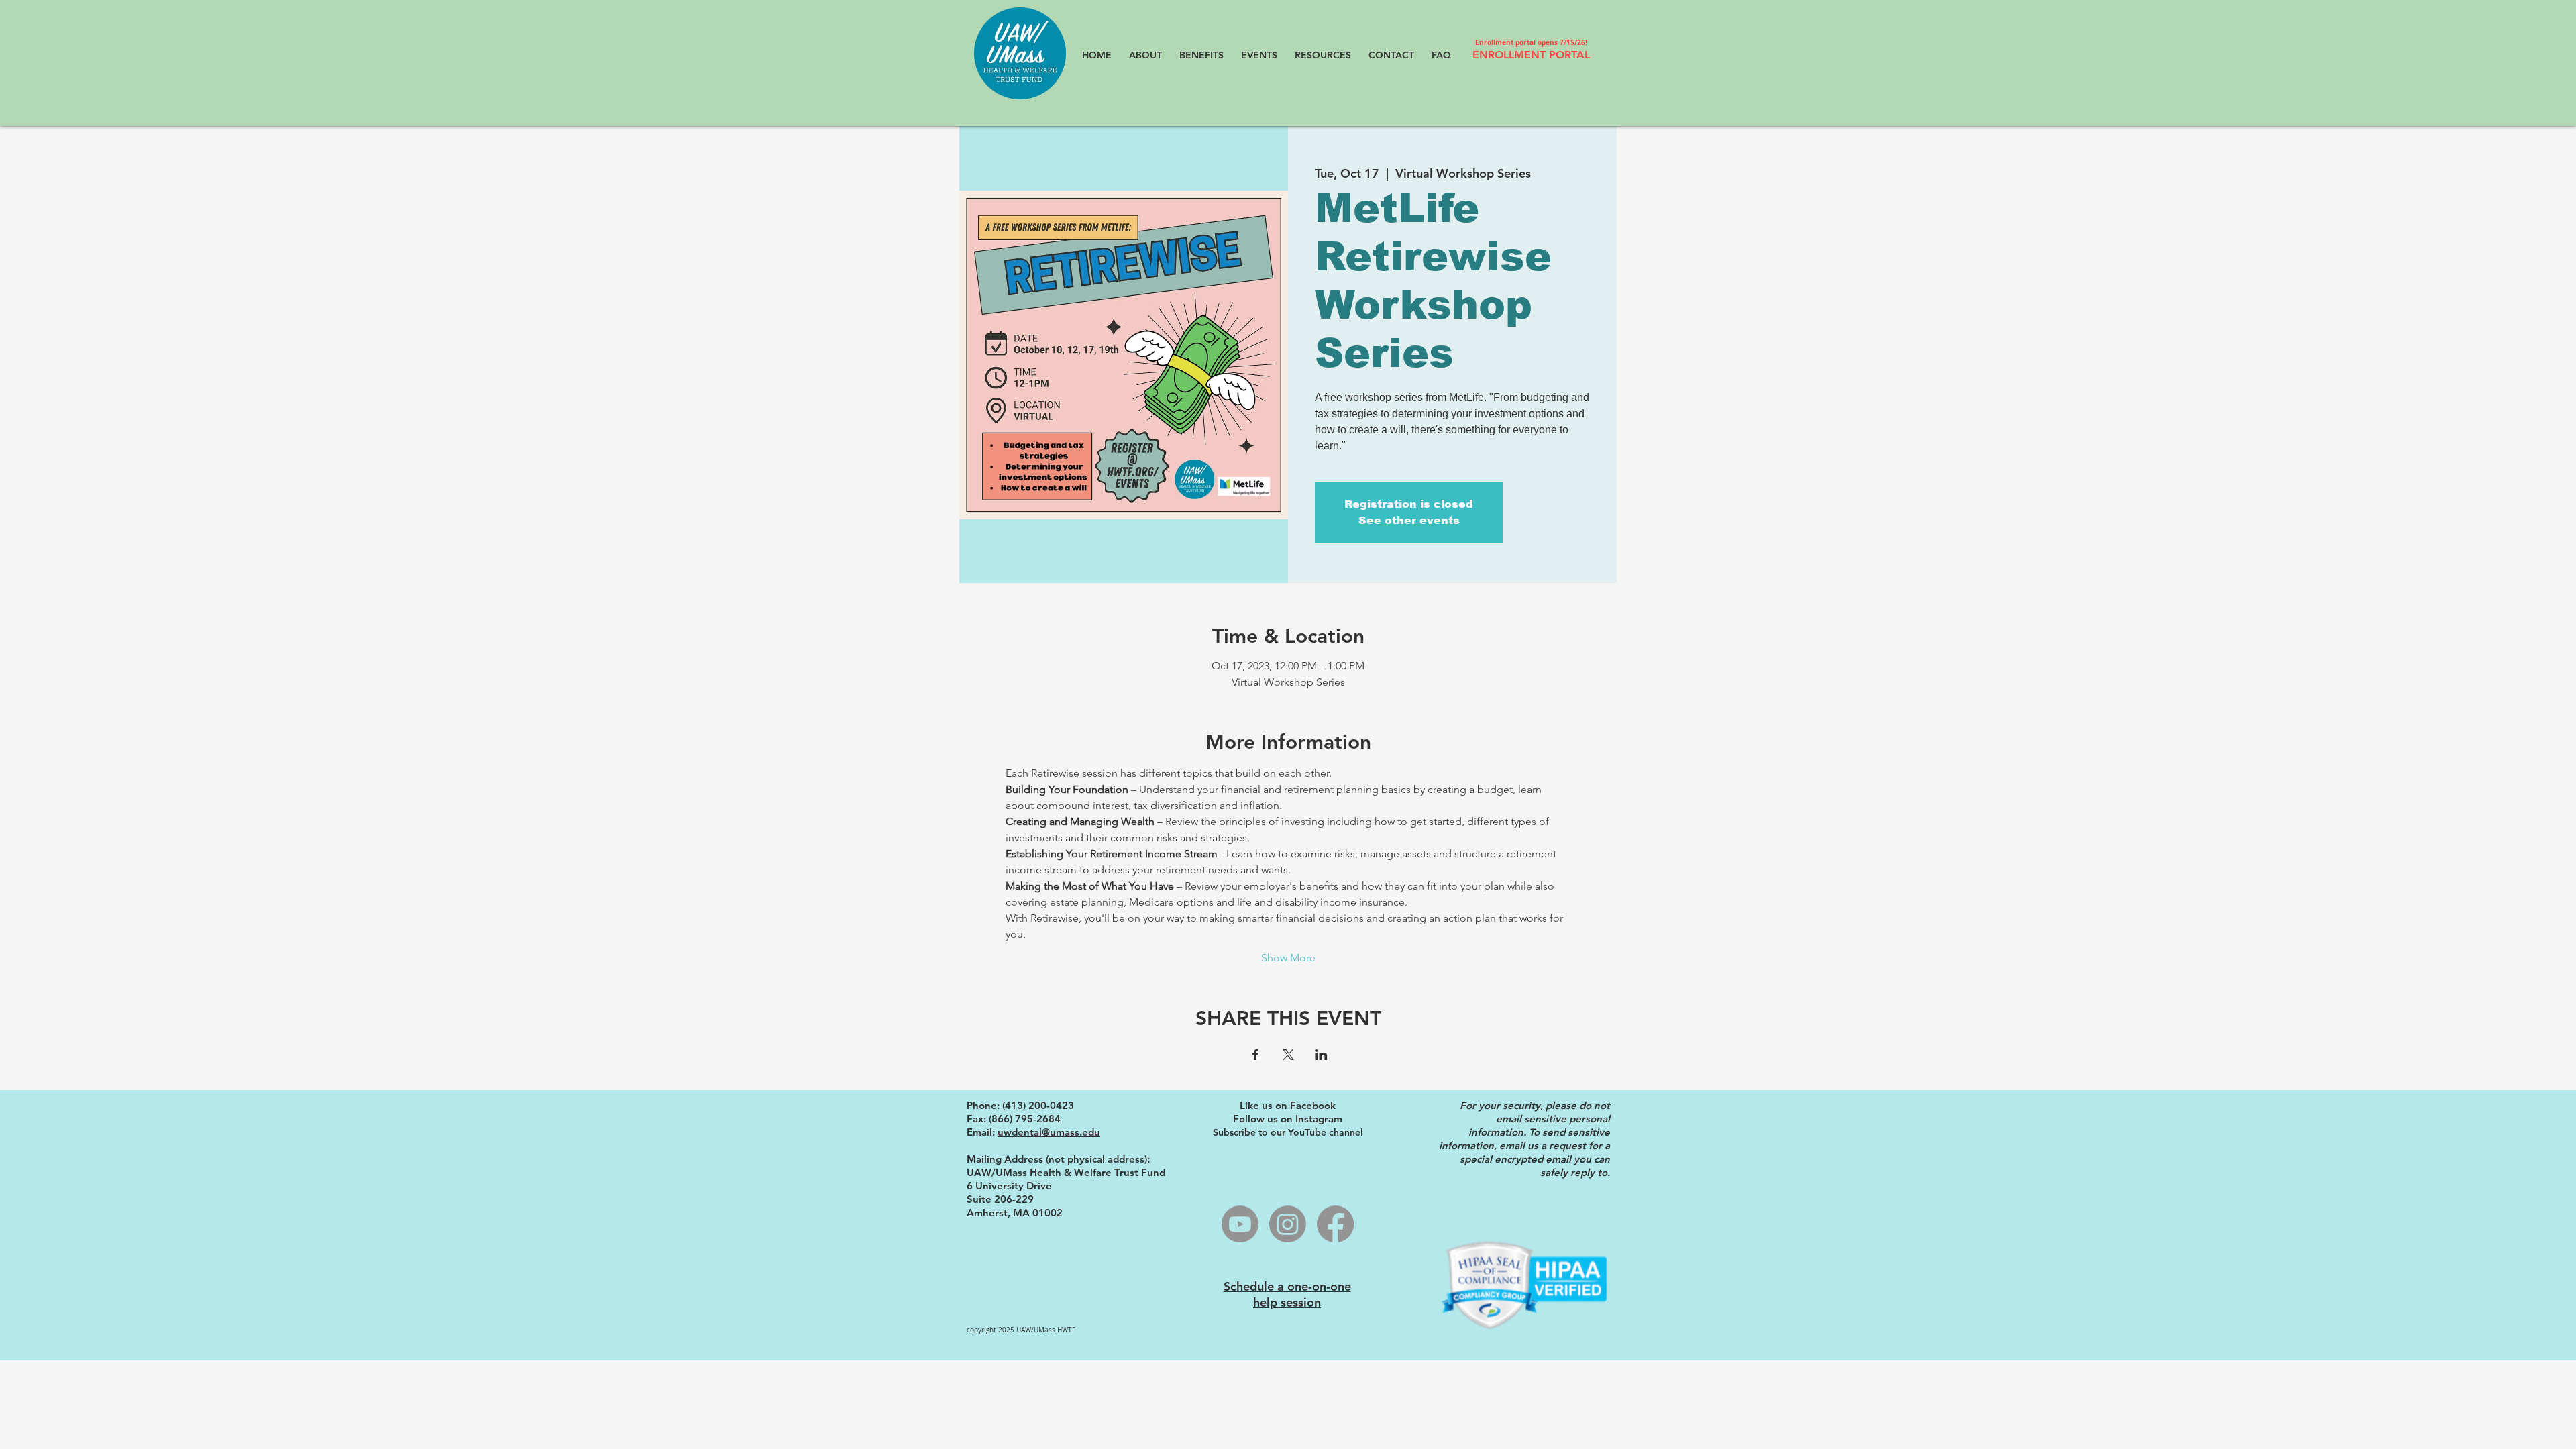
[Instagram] (1288, 1224)
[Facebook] (1335, 1224)
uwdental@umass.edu (1049, 1132)
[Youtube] (1240, 1224)
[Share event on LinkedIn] (1321, 1055)
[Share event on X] (1288, 1055)
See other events (1409, 520)
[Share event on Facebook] (1255, 1055)
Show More (1288, 958)
